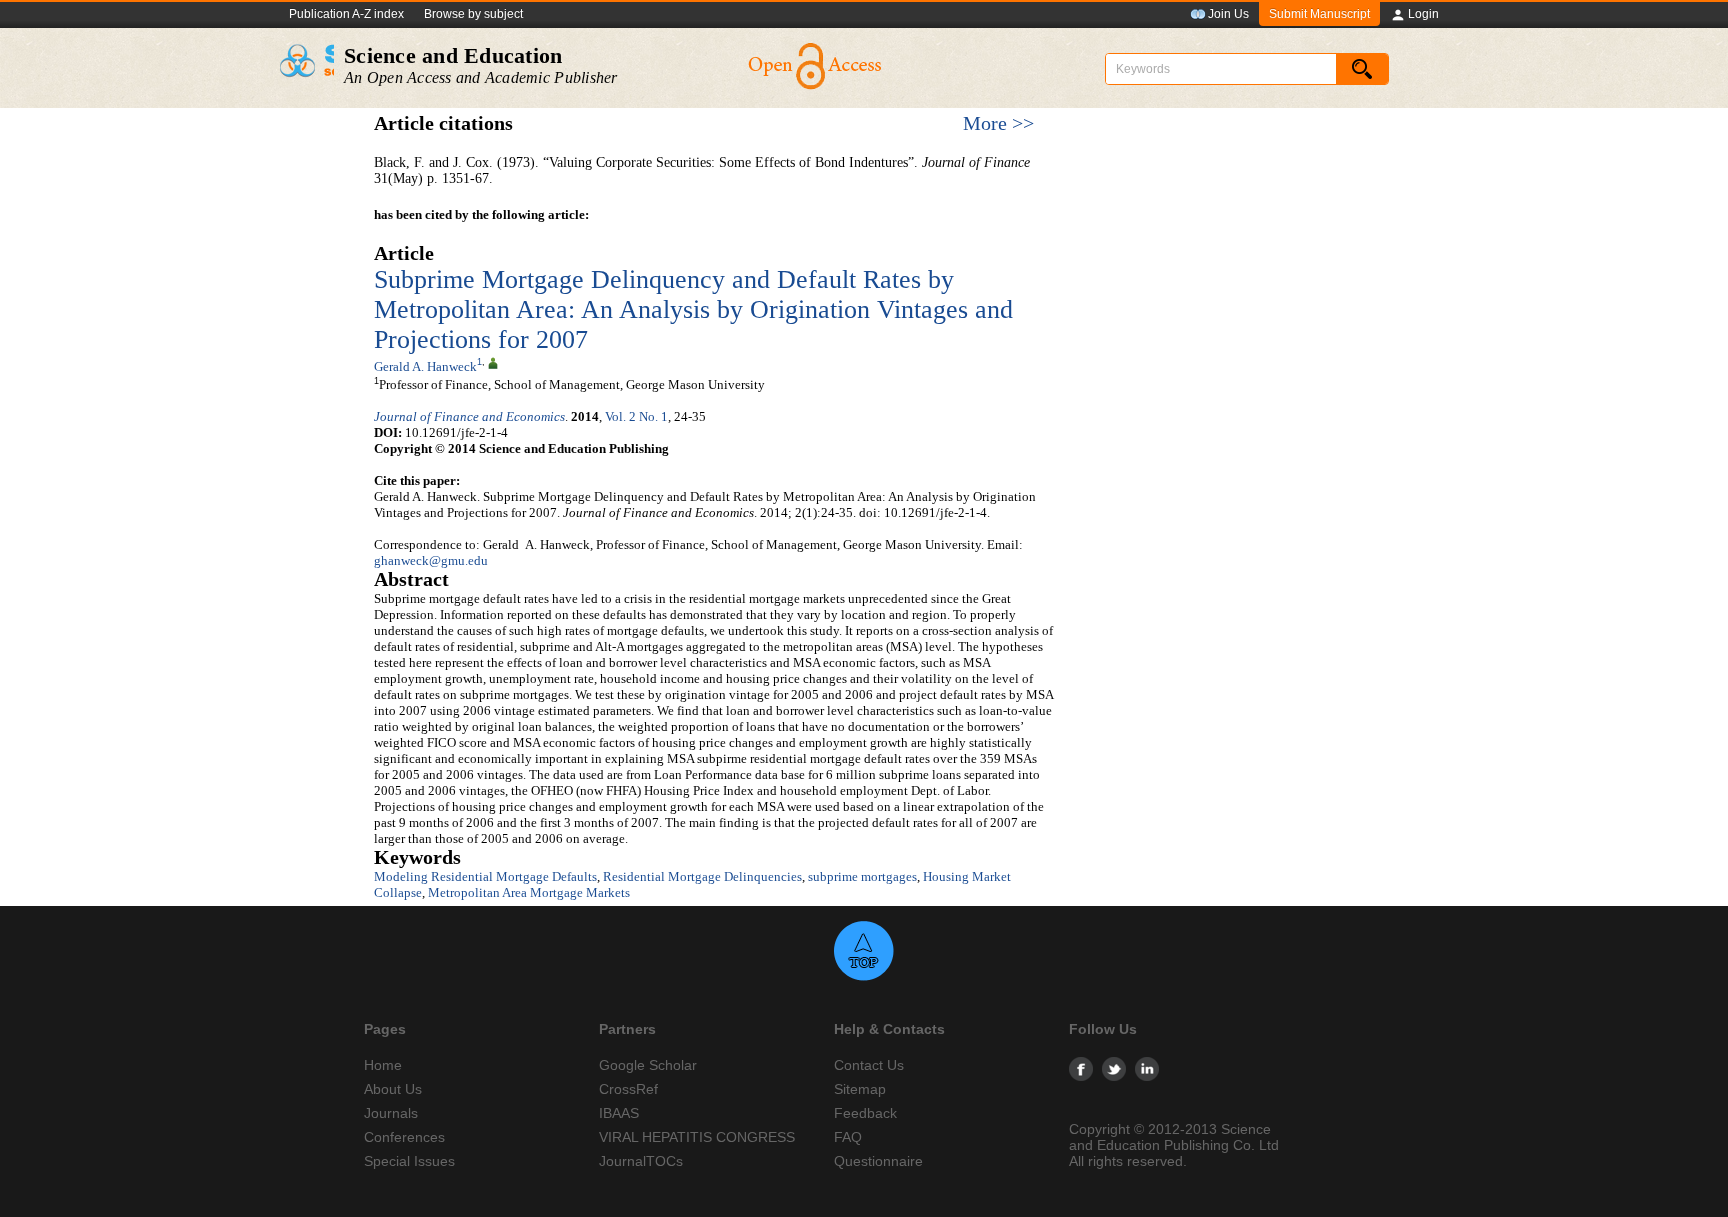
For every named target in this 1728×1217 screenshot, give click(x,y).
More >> (998, 123)
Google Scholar (648, 1065)
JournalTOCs (641, 1161)
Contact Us (869, 1065)
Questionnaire (878, 1161)
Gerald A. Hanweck (425, 366)
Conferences (404, 1137)
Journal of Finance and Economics (469, 416)
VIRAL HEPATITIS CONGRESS (697, 1137)
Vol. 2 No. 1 (636, 416)
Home (383, 1065)
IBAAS (619, 1113)
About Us (393, 1089)
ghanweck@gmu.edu (431, 560)
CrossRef (628, 1089)
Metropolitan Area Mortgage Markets (529, 892)
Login (1423, 14)
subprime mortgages (862, 876)
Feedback (865, 1113)
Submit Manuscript (1319, 14)
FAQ (848, 1137)
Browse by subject (473, 14)
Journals (391, 1113)
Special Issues (409, 1161)
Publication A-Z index (346, 14)
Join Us (1228, 14)
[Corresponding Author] (493, 362)
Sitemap (860, 1089)
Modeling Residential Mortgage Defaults (485, 876)
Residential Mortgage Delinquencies (702, 876)
